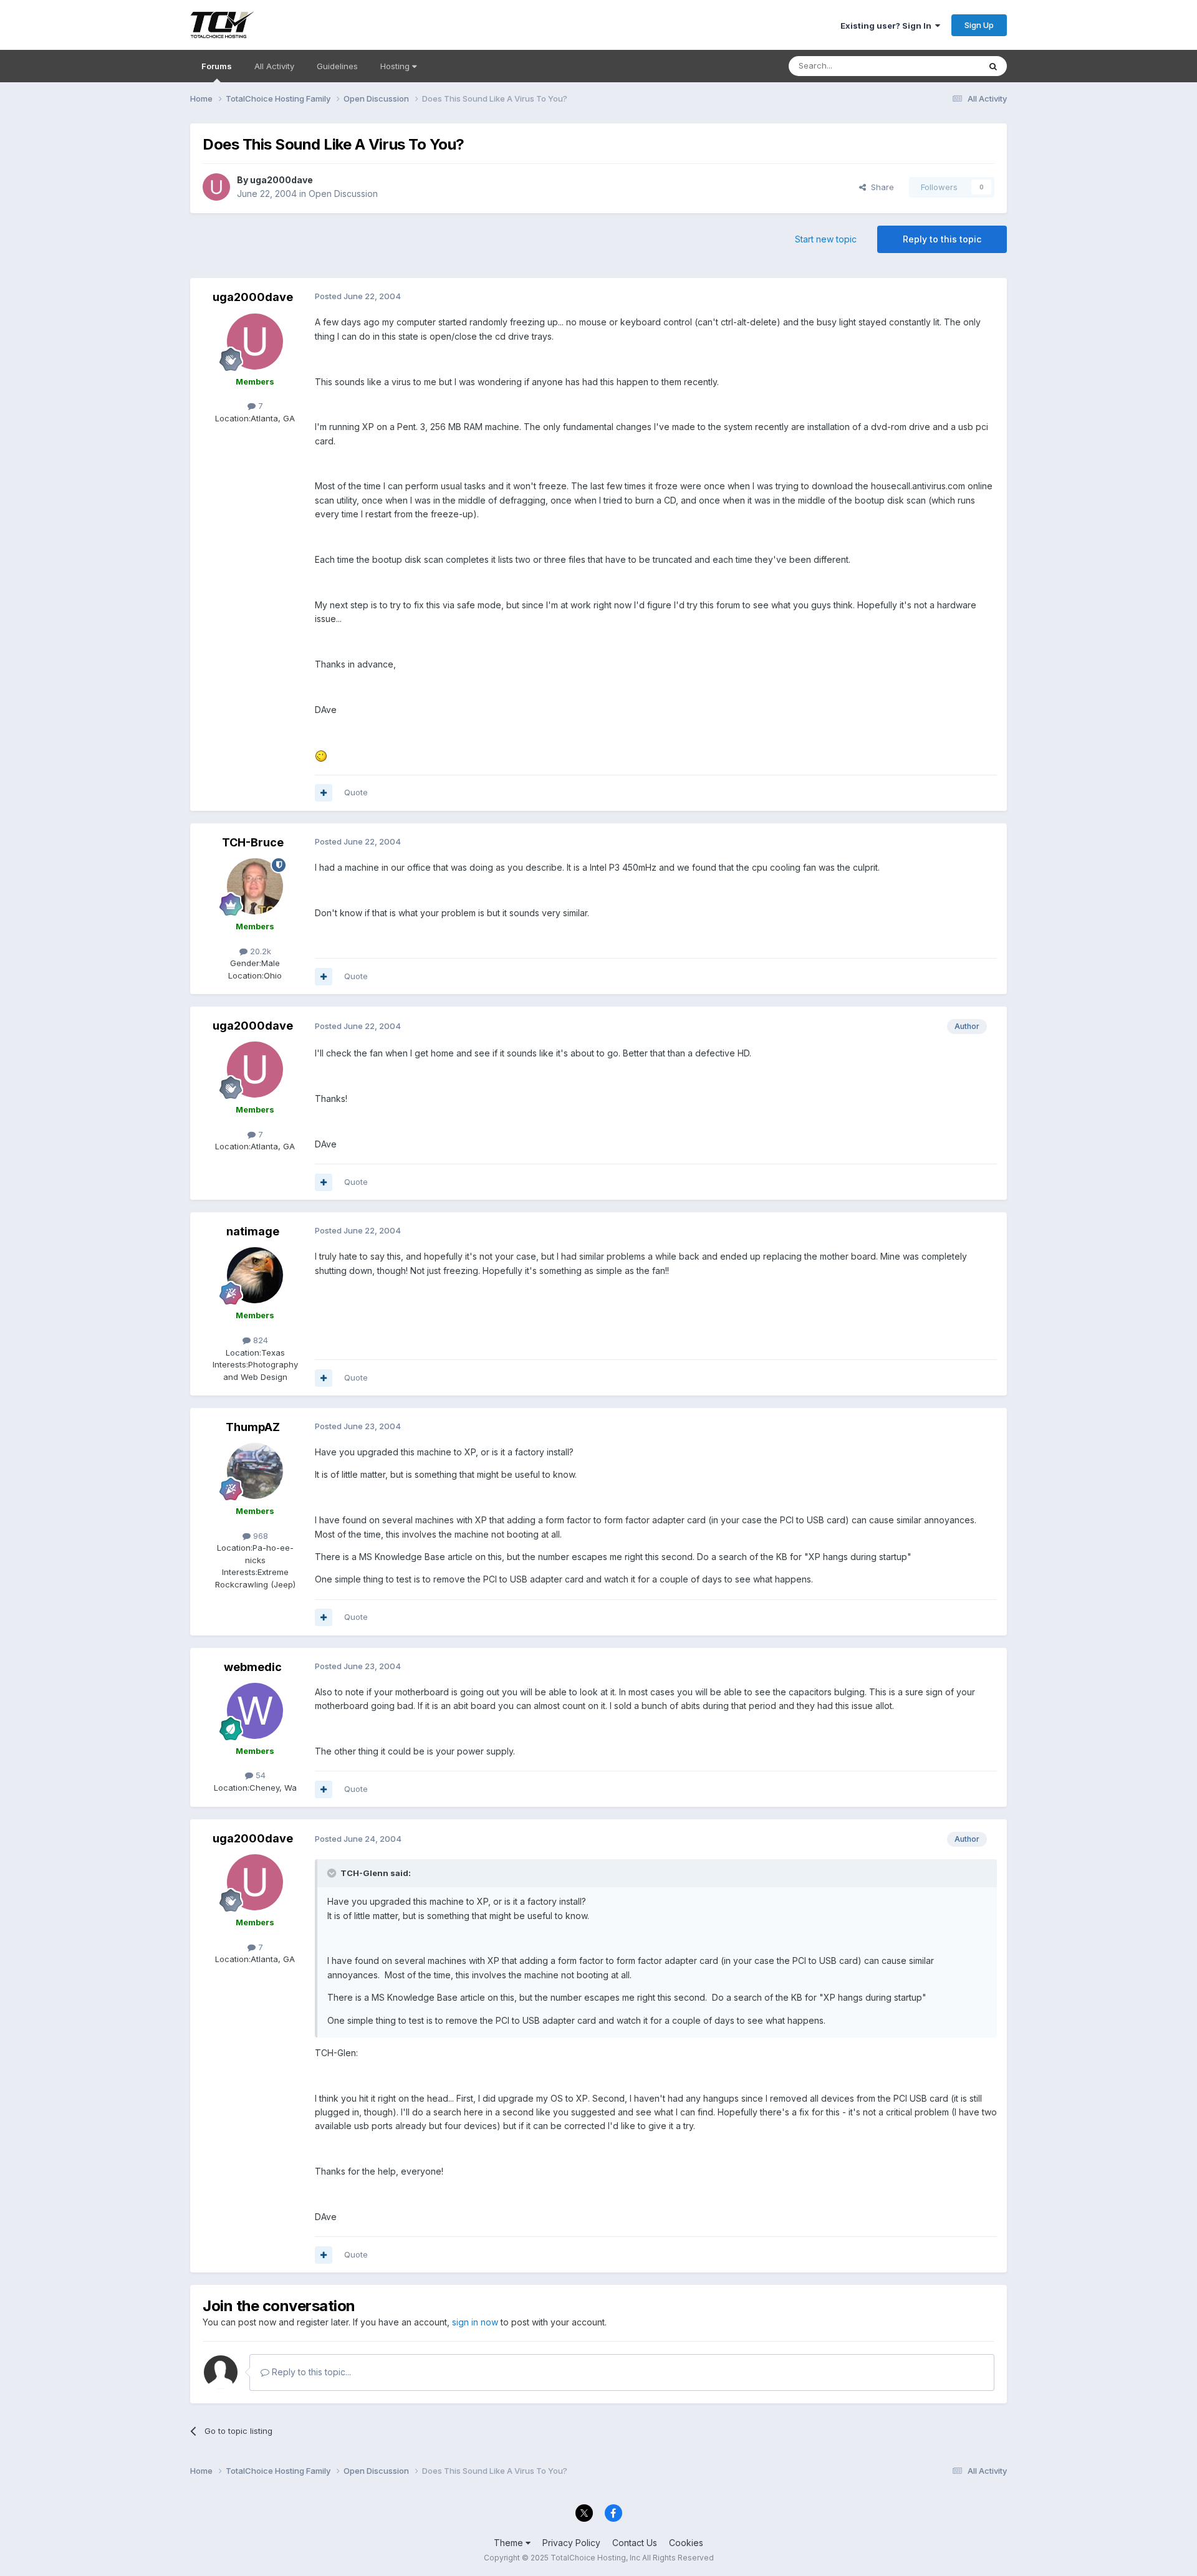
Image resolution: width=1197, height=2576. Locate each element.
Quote (356, 792)
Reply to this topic (942, 239)
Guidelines (337, 66)
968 (259, 1536)
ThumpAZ (253, 1427)
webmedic (253, 1667)
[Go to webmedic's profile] (255, 1711)
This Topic (943, 66)
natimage (253, 1231)
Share (880, 187)
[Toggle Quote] (333, 1873)
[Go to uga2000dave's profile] (216, 187)
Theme (510, 2543)
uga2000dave (281, 180)
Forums (217, 66)
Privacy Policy (571, 2543)
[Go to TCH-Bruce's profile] (255, 886)
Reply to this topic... (310, 2372)
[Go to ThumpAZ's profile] (255, 1471)
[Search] (993, 66)
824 (259, 1340)
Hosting (396, 66)
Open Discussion (343, 194)
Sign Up (979, 25)
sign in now (475, 2322)
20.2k (259, 951)
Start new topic (826, 239)
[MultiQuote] (324, 793)
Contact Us (635, 2543)
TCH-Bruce (253, 842)
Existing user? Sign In (888, 26)
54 (259, 1775)
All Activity (274, 66)
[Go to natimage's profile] (255, 1275)
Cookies (686, 2543)
